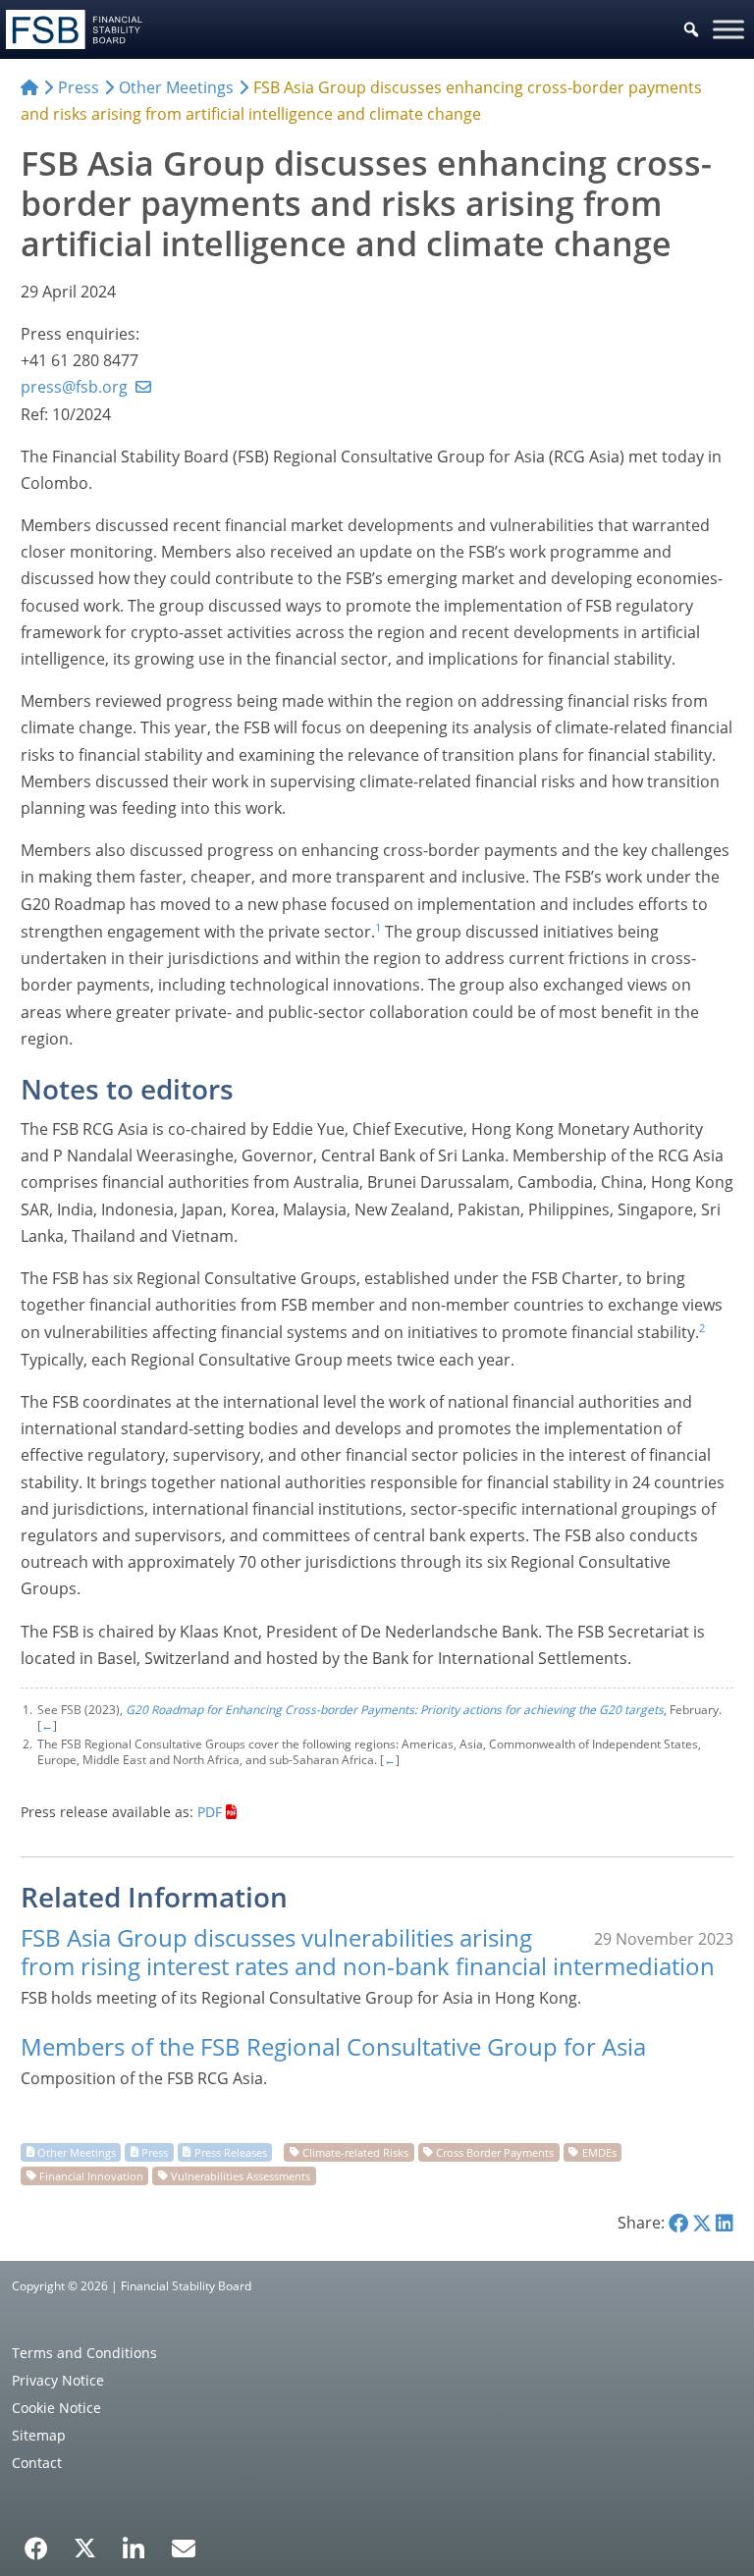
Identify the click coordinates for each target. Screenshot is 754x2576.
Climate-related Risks (355, 2151)
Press (155, 2151)
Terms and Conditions (84, 2353)
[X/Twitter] (85, 2547)
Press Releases (231, 2151)
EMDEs (599, 2151)
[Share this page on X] (702, 2223)
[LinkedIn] (134, 2542)
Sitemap (39, 2435)
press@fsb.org (74, 387)
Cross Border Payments (495, 2151)
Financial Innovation (91, 2175)
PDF (210, 1812)
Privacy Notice (58, 2380)
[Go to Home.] (29, 87)
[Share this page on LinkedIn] (725, 2223)
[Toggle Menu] (728, 29)
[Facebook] (36, 2542)
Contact (37, 2463)
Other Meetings (77, 2151)
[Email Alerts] (184, 2547)
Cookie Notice (56, 2408)
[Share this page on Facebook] (678, 2223)
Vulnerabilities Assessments (241, 2175)
